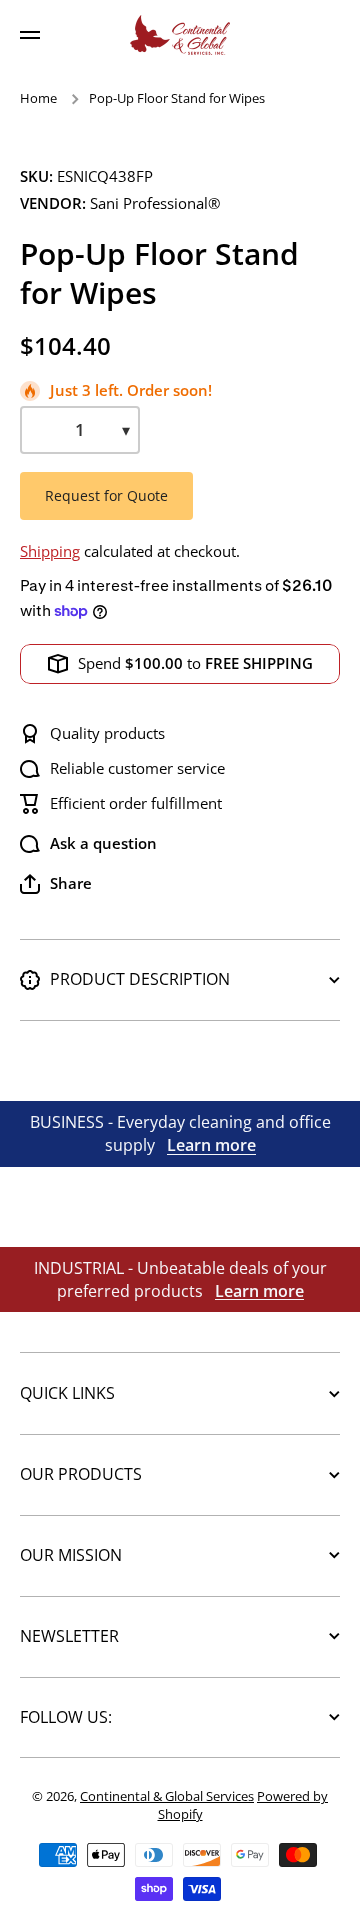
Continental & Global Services (167, 1796)
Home (38, 98)
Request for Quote (106, 495)
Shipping (50, 551)
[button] (56, 884)
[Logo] (180, 35)
